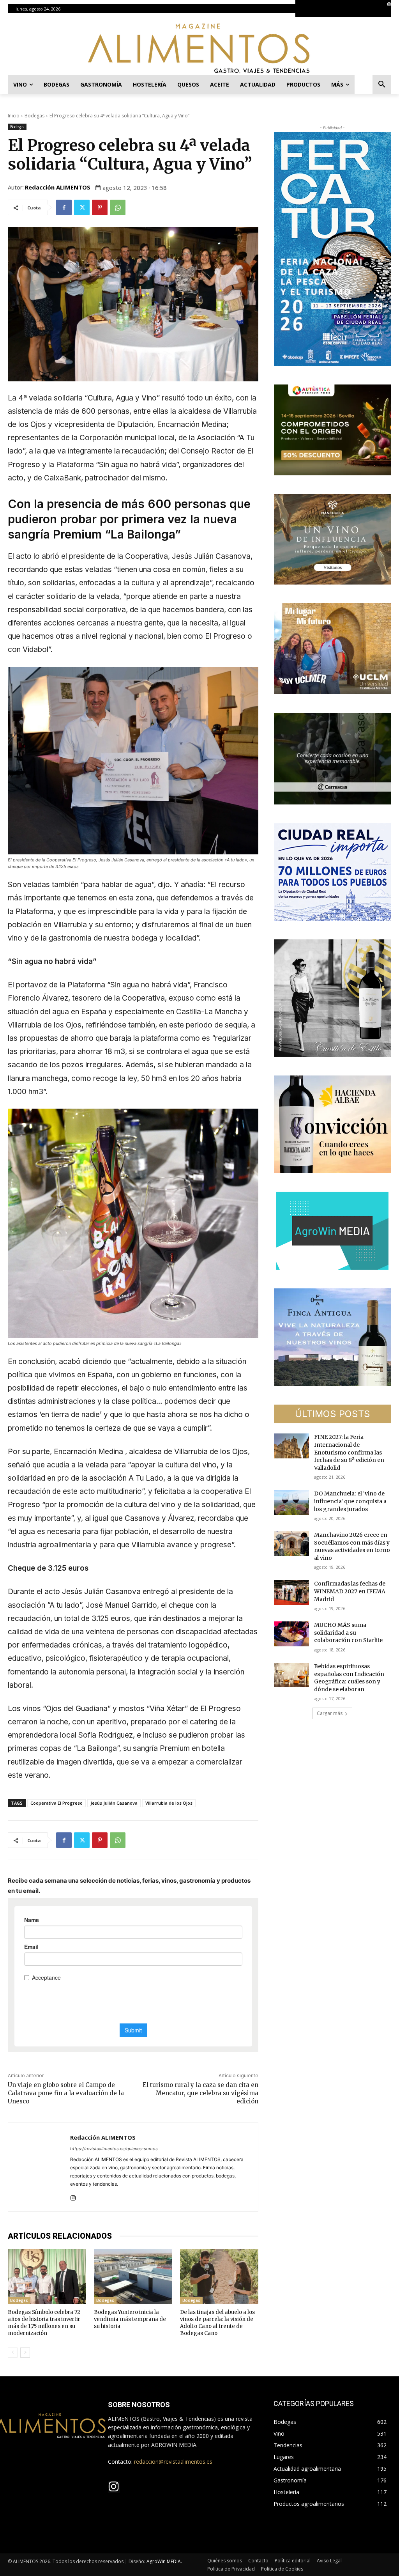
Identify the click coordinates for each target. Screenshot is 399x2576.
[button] (382, 85)
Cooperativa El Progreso (56, 1803)
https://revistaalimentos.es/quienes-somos (114, 2149)
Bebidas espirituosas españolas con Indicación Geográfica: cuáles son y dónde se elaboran (349, 1678)
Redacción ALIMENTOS (58, 187)
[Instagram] (389, 4)
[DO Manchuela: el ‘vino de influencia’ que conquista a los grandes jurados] (291, 1502)
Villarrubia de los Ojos (169, 1803)
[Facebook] (64, 207)
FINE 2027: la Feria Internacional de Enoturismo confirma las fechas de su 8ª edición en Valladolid (349, 1452)
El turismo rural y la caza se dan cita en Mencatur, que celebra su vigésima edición (200, 2093)
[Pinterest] (100, 207)
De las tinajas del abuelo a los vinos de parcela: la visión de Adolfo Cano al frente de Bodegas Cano (217, 2323)
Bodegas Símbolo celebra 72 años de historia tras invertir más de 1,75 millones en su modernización (44, 2323)
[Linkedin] (393, 13)
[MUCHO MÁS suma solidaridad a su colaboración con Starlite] (291, 1634)
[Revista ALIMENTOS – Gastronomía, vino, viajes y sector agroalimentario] (199, 48)
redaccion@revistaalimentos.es (173, 2462)
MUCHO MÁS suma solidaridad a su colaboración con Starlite (348, 1633)
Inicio (14, 116)
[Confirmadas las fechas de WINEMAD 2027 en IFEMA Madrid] (291, 1592)
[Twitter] (82, 207)
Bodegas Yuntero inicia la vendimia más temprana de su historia (130, 2319)
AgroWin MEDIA (164, 2561)
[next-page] (25, 2353)
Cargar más (330, 1713)
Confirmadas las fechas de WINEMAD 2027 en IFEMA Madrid (350, 1591)
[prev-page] (13, 2353)
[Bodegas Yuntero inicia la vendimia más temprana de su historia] (133, 2276)
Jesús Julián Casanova (114, 1803)
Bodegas (34, 116)
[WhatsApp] (118, 207)
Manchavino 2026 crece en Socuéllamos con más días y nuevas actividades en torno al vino (352, 1546)
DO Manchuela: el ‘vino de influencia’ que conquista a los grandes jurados (350, 1501)
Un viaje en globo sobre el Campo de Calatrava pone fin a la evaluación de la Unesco (66, 2093)
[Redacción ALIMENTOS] (39, 2167)
